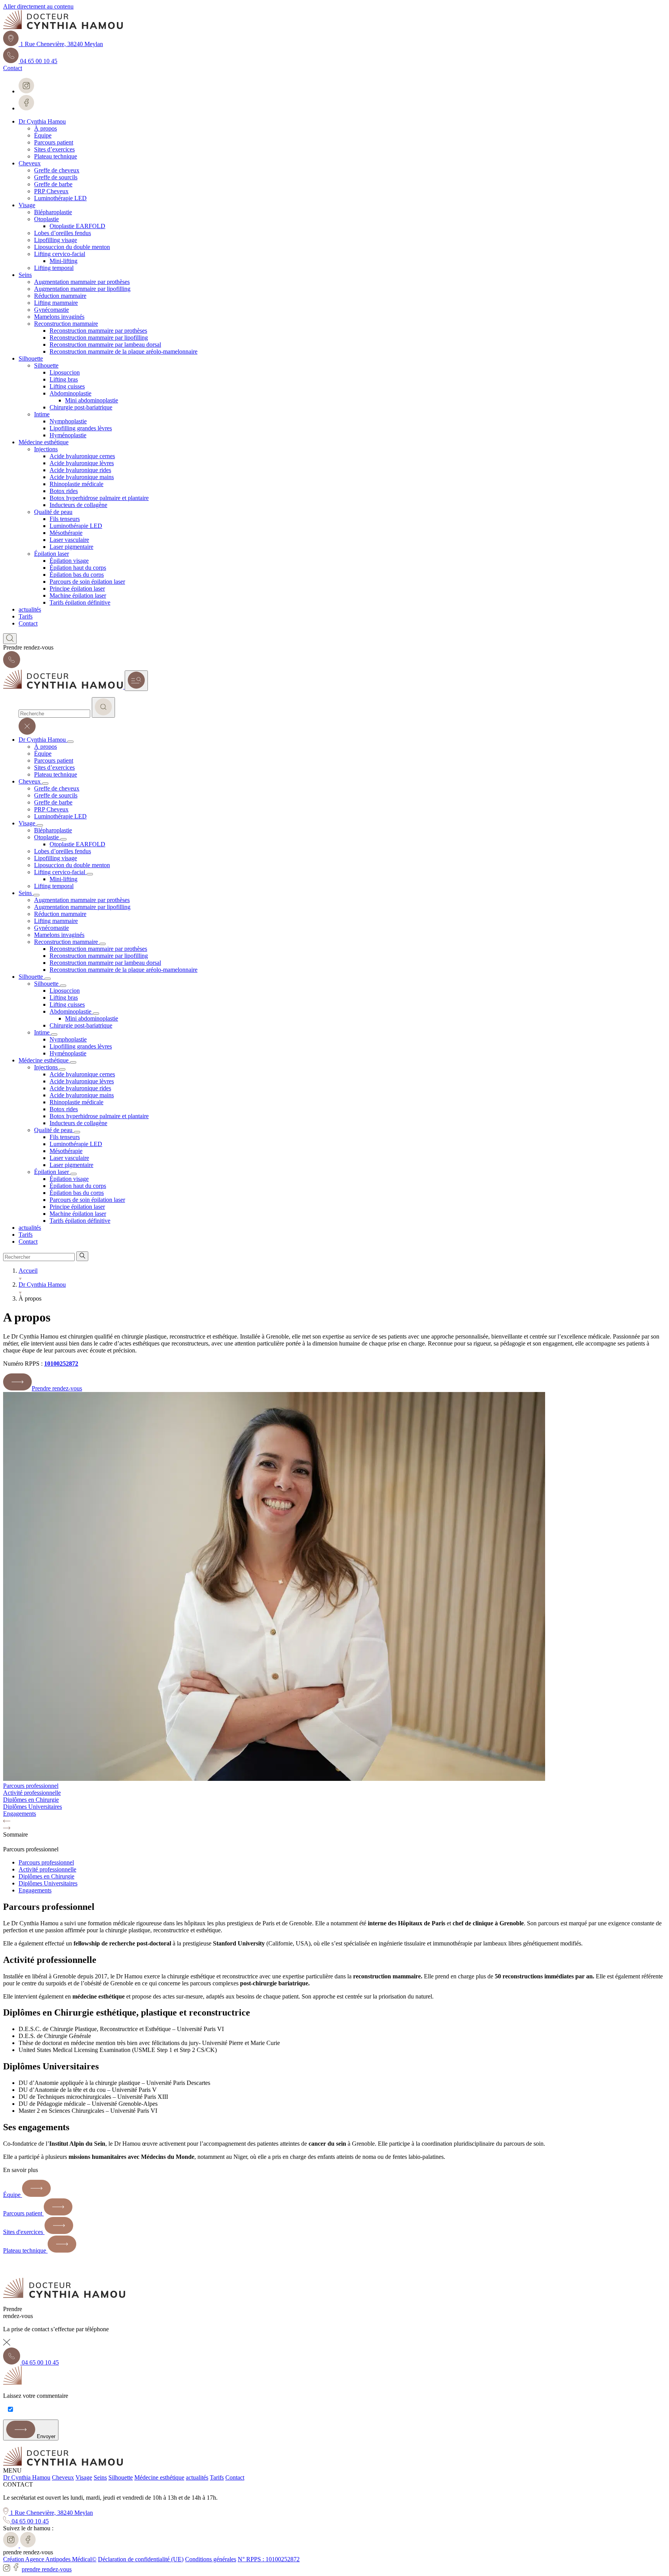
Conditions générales (211, 2559)
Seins (100, 2477)
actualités (197, 2477)
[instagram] (7, 2569)
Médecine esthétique (159, 2477)
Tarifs (217, 2477)
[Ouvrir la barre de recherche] (10, 639)
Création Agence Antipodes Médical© (50, 2559)
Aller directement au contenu (38, 6)
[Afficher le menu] (136, 681)
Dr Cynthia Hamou (27, 2477)
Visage (84, 2477)
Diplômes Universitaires (48, 1883)
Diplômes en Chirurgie (46, 1876)
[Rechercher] (103, 707)
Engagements (35, 1890)
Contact (235, 2477)
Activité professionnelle (47, 1869)
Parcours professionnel (46, 1862)
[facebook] (16, 2569)
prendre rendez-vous (47, 2569)
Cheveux (63, 2477)
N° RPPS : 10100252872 (269, 2559)
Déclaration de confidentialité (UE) (141, 2559)
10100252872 (61, 1364)
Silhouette (121, 2477)
